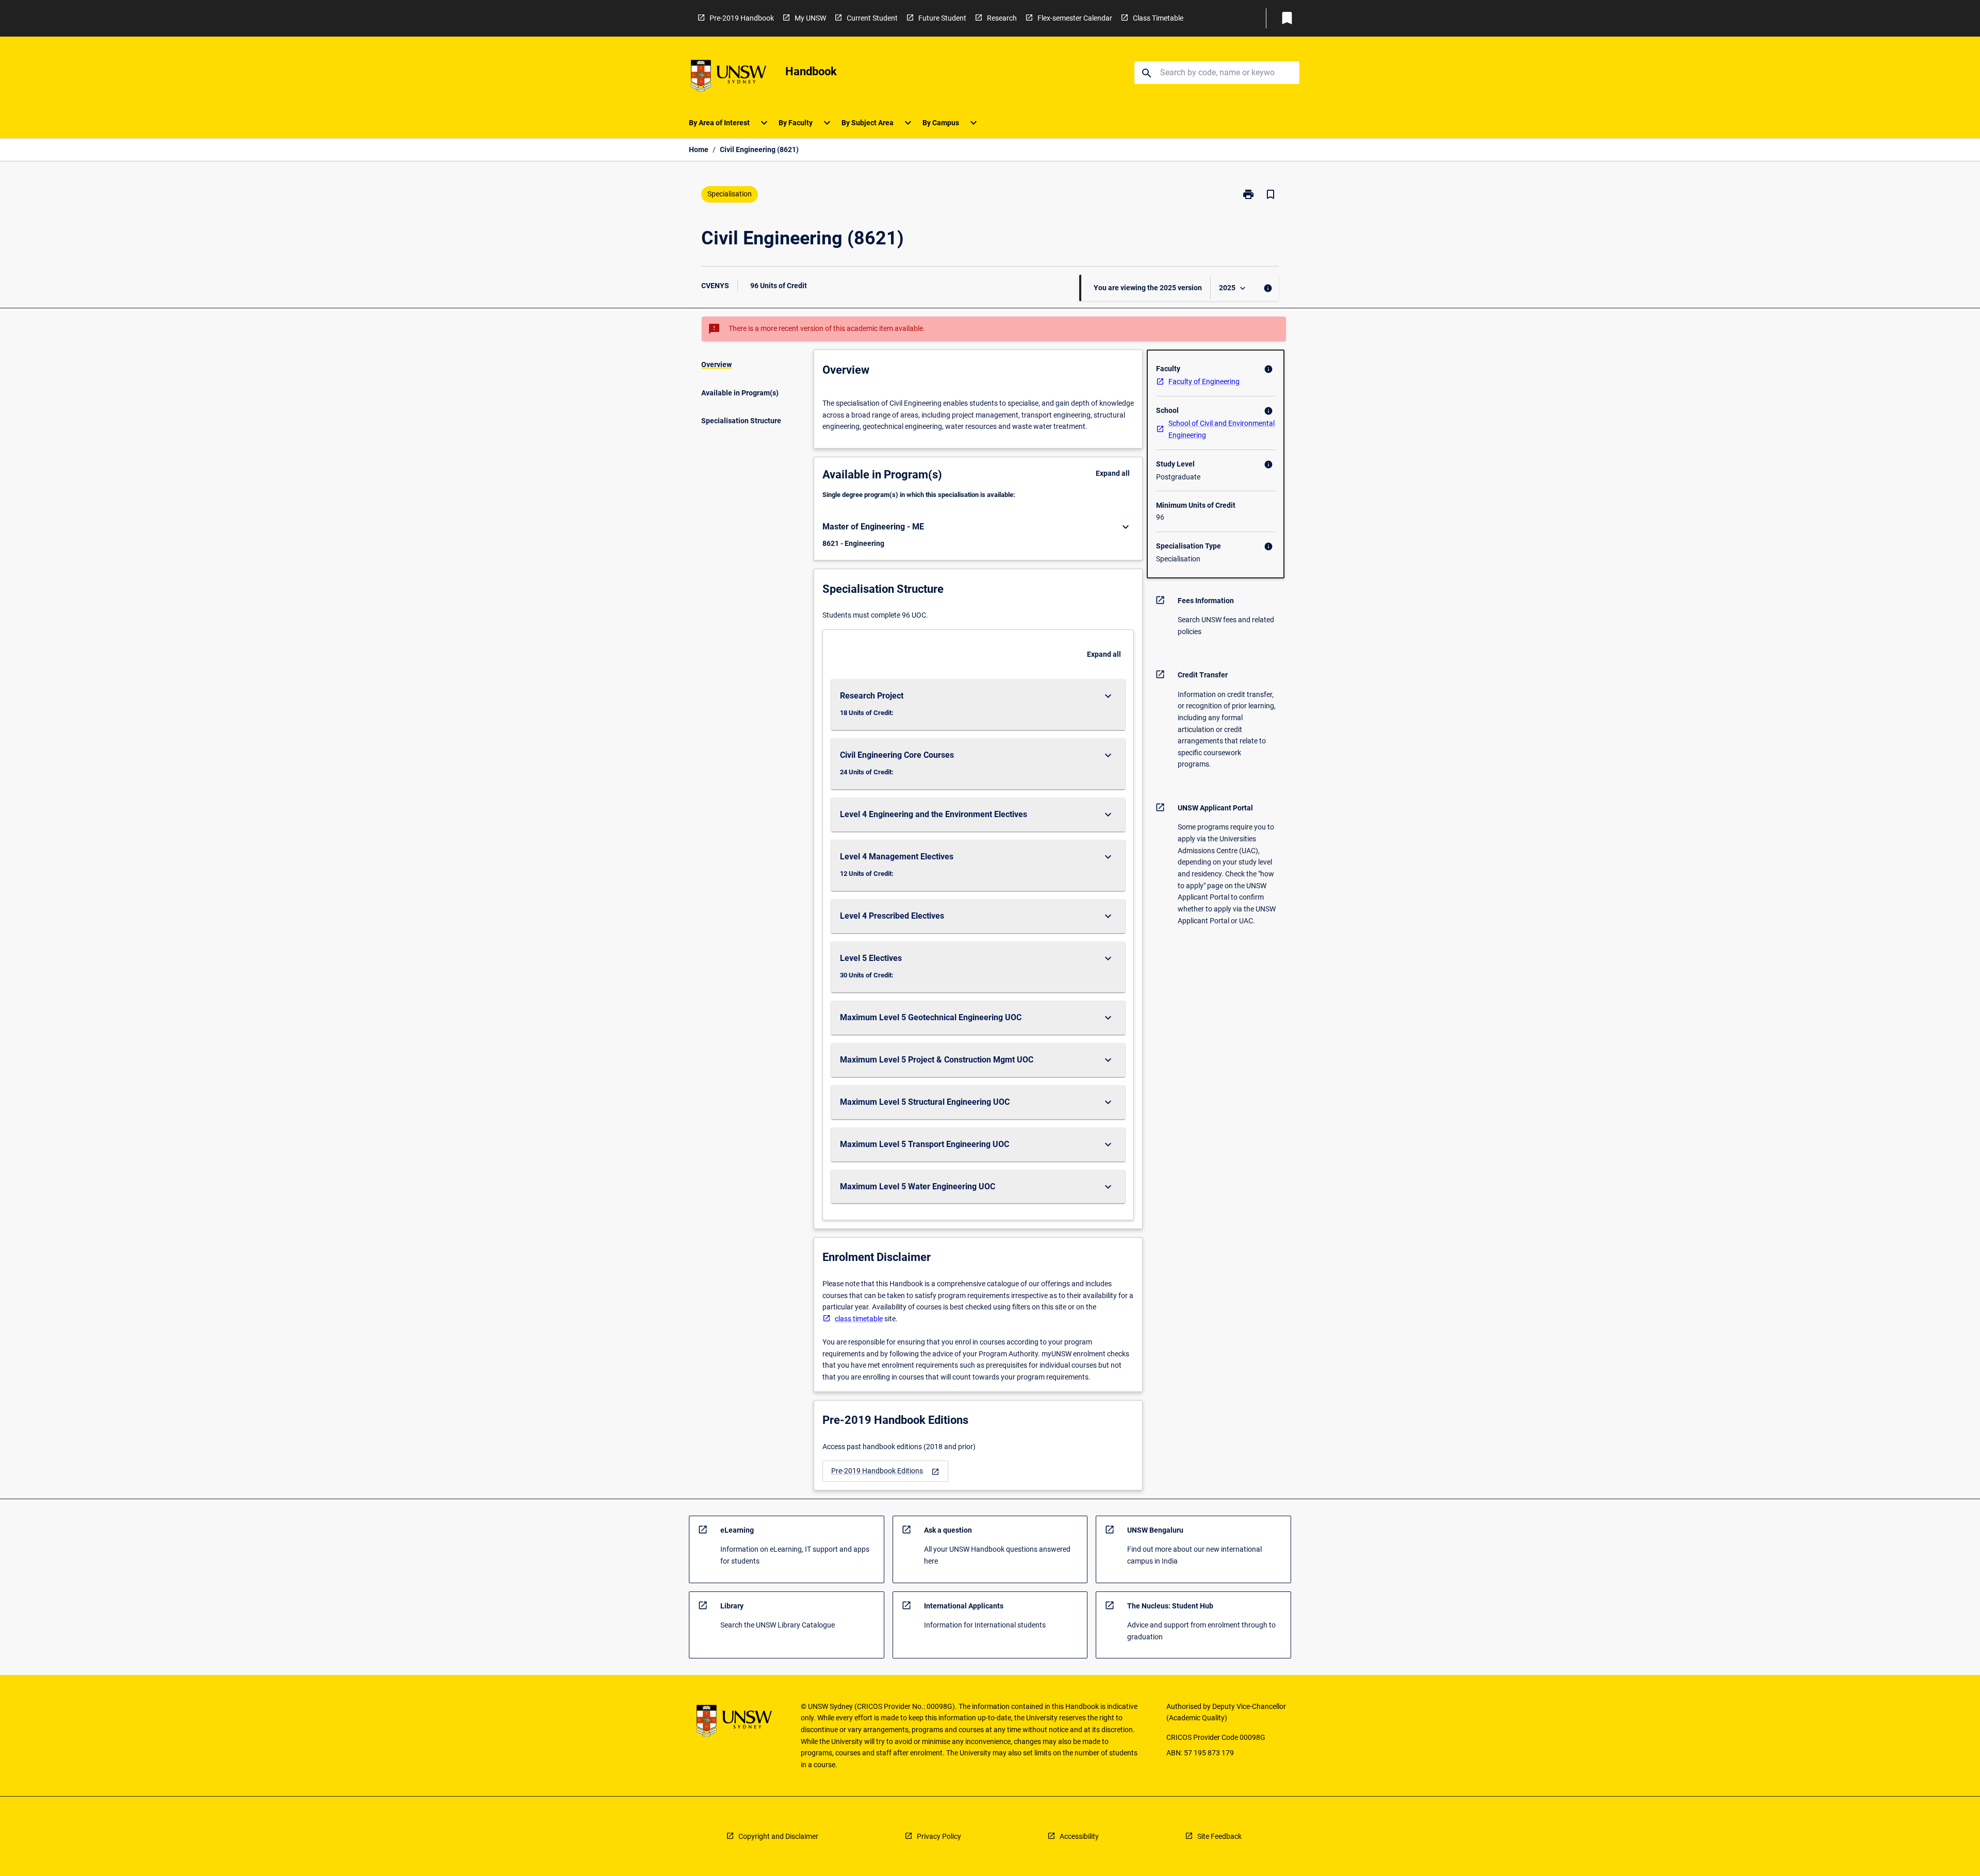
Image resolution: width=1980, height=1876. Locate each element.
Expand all (1113, 473)
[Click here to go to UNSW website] (729, 78)
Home (699, 150)
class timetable (859, 1319)
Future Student (942, 18)
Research (1002, 18)
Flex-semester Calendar (1075, 18)
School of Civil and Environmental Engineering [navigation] (1222, 429)
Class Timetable (1158, 18)
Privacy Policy (939, 1836)
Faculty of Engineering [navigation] (1204, 381)
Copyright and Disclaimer (778, 1836)
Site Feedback (1219, 1836)
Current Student (872, 18)
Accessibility (1079, 1836)
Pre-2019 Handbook (742, 18)
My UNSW (810, 18)
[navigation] (885, 1471)
